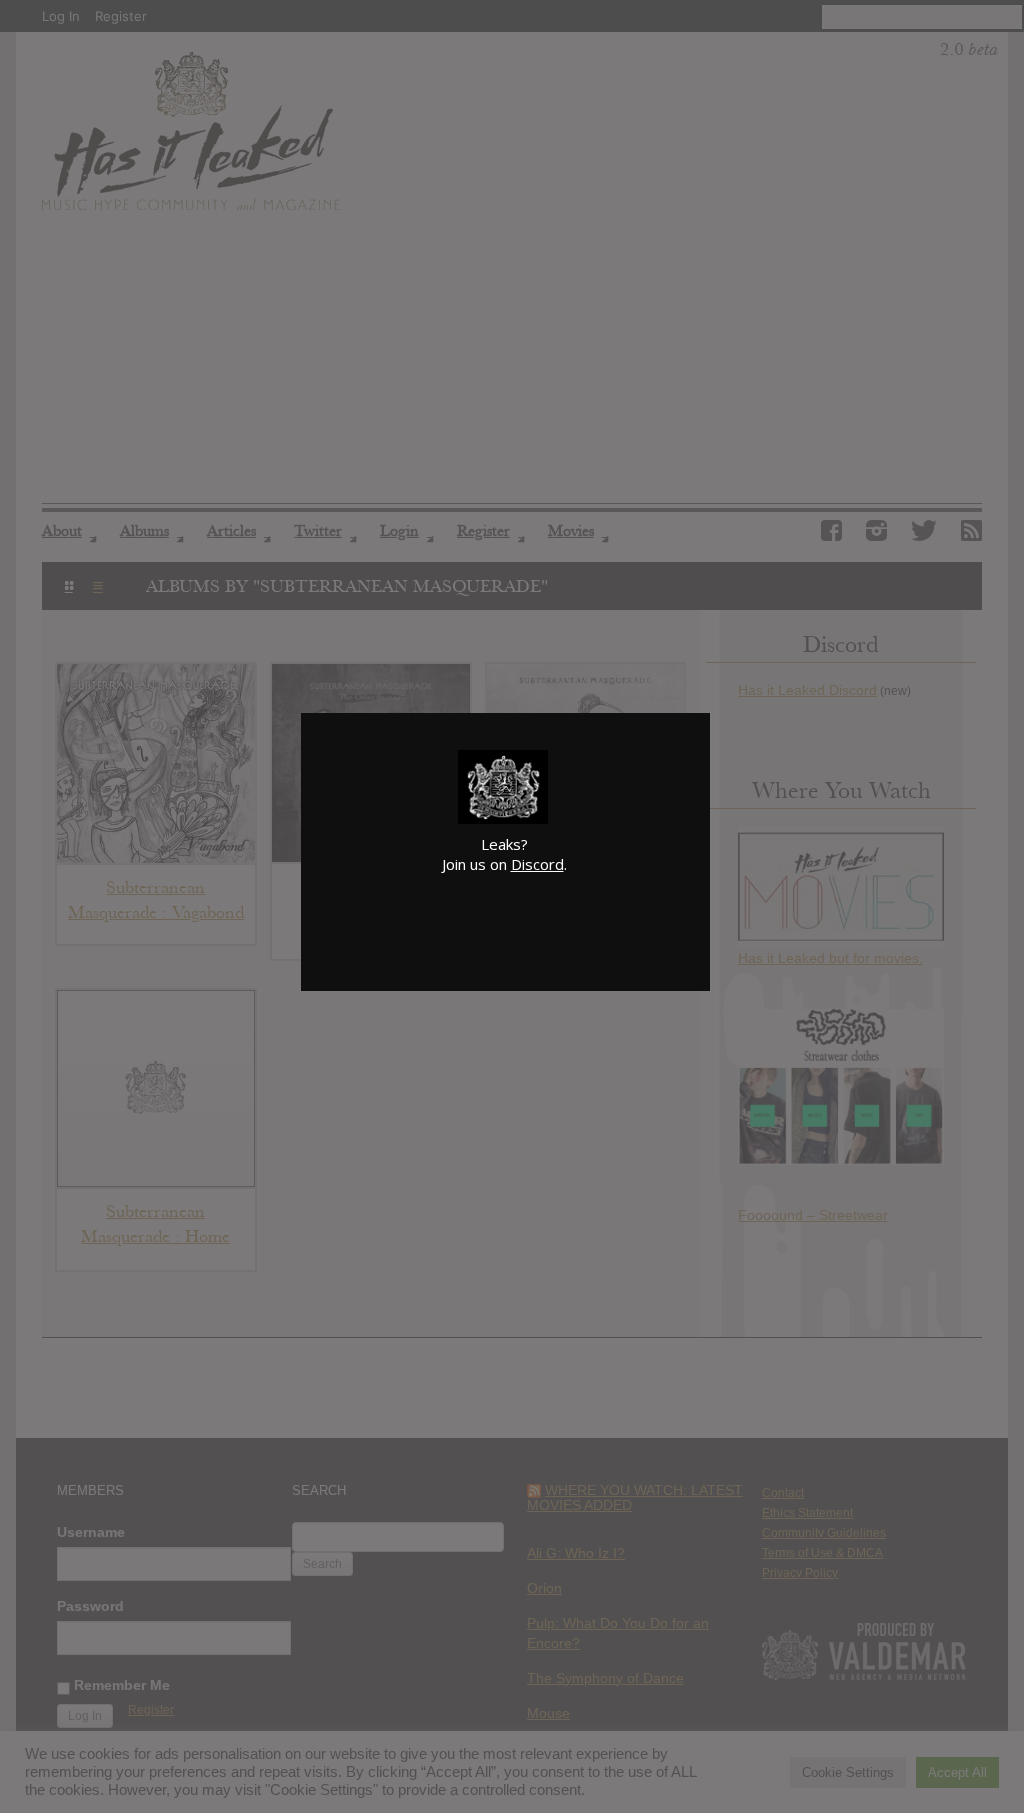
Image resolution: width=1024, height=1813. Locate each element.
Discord (537, 864)
